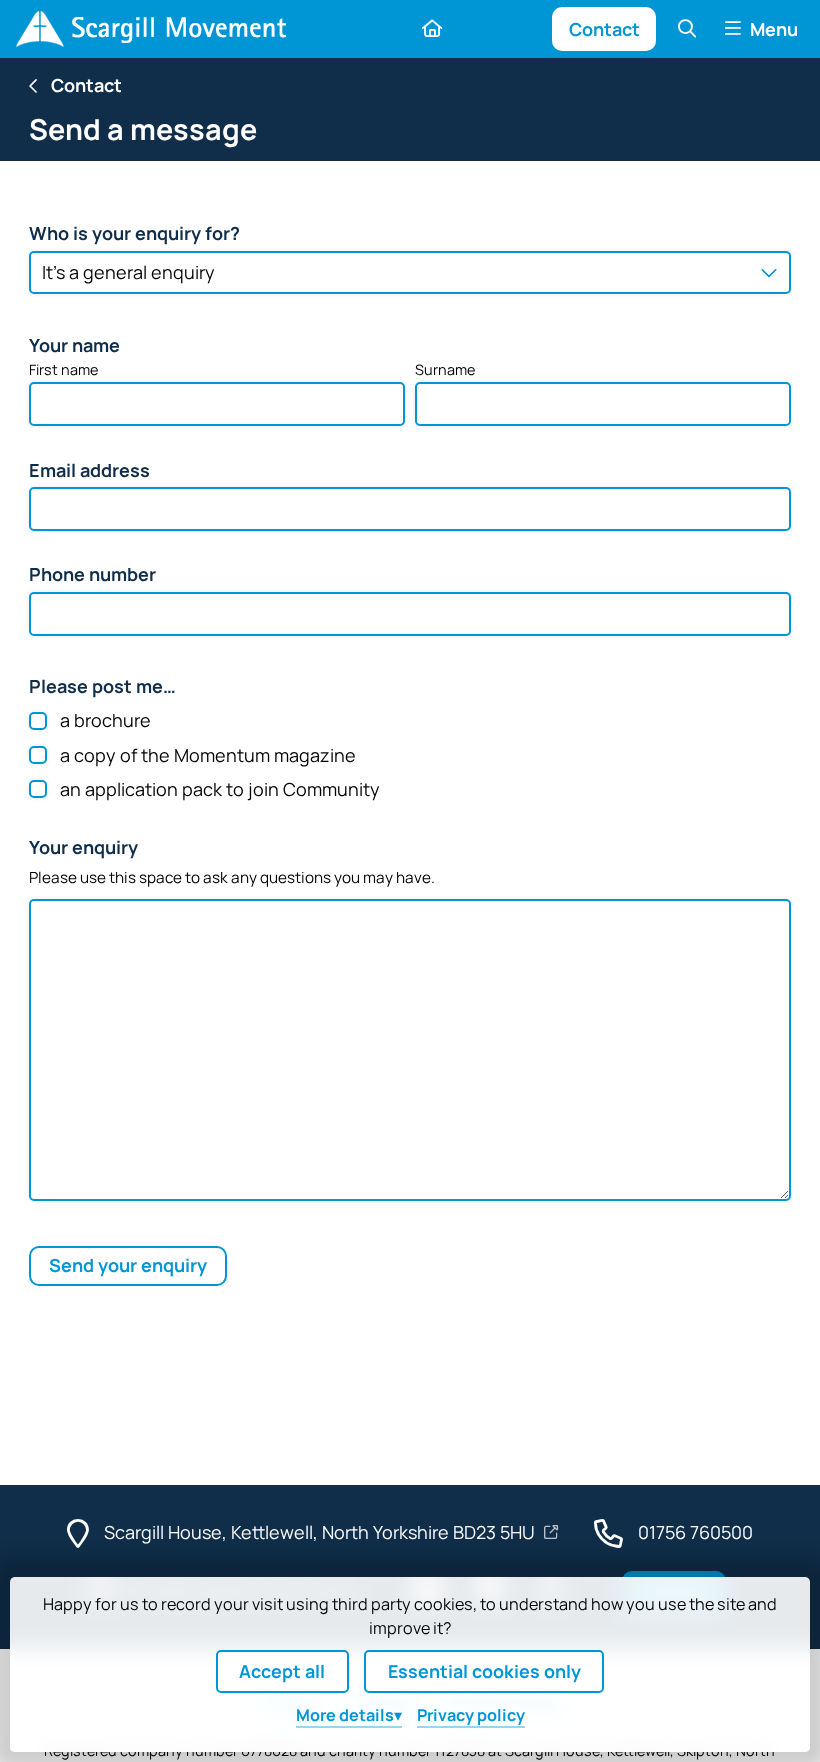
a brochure (105, 721)
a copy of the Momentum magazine (208, 755)
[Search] (686, 28)
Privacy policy (471, 1715)
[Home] (151, 29)
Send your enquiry (128, 1265)
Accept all (282, 1671)
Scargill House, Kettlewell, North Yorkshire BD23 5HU (321, 1532)
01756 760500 (695, 1532)
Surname (445, 369)
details (345, 1715)
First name (63, 369)
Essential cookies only (484, 1671)
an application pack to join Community (220, 789)
